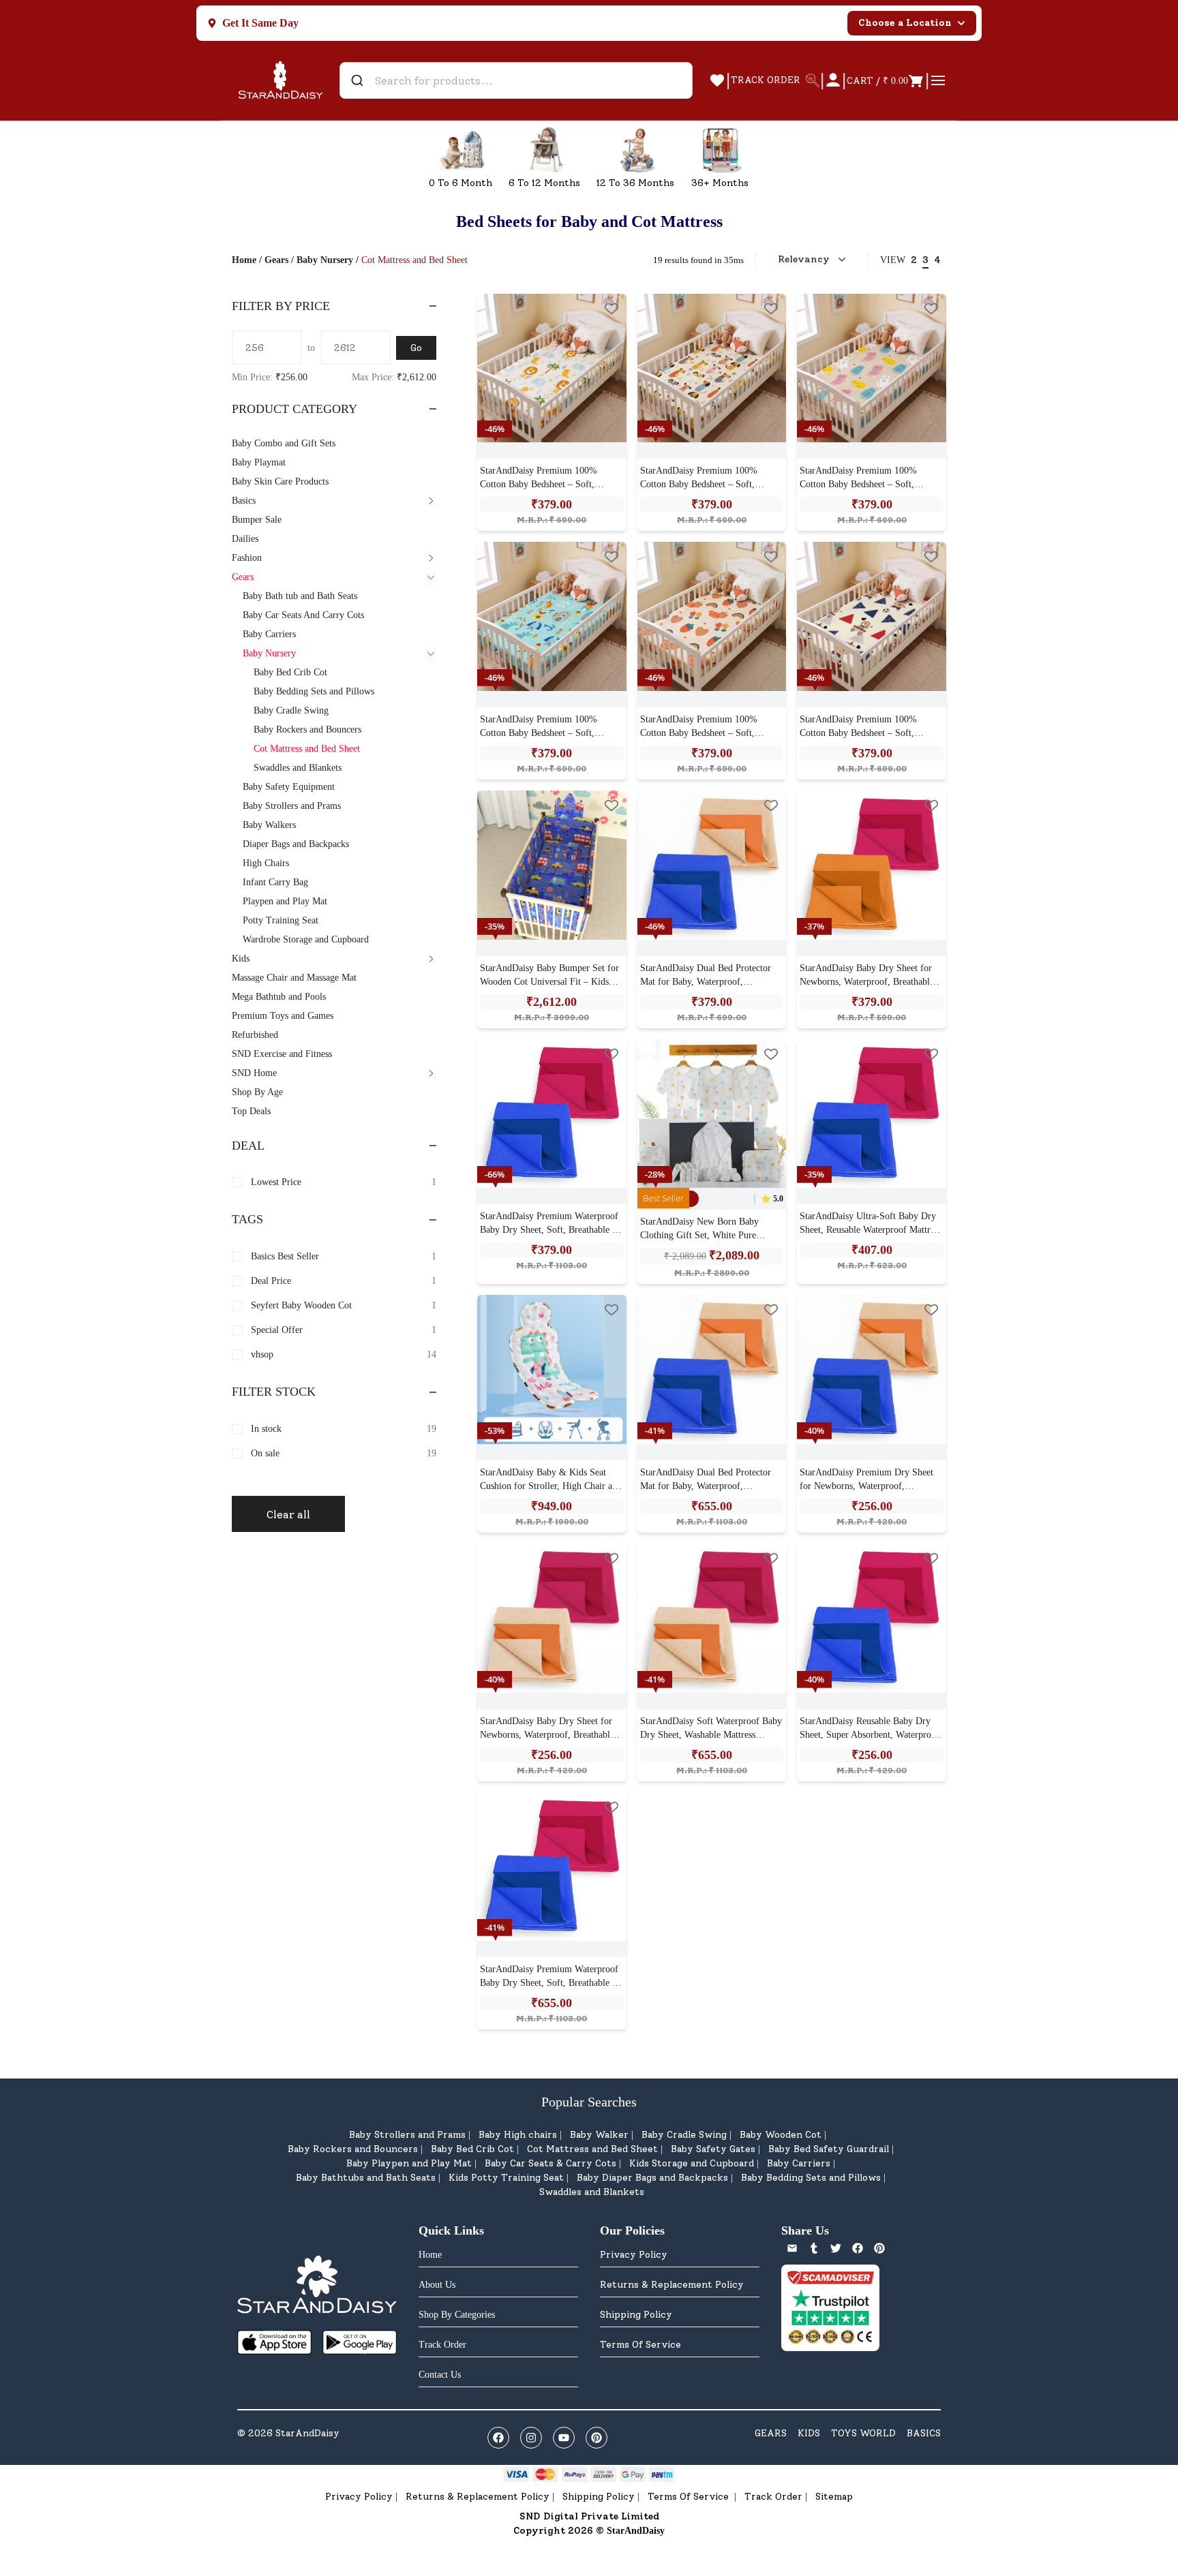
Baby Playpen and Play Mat (409, 2163)
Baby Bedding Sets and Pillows (811, 2178)
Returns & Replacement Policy (672, 2285)
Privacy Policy (634, 2255)
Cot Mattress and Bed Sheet (592, 2149)
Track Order (773, 2497)
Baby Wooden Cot (781, 2135)
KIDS (809, 2433)
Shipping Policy (636, 2315)
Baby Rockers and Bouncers (353, 2149)
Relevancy (804, 259)
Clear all (288, 1515)
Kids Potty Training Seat (506, 2178)
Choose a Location (905, 23)
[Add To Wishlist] (611, 309)
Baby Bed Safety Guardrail (829, 2149)
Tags (247, 1219)
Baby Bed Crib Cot (472, 2149)
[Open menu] (938, 80)
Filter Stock (274, 1392)
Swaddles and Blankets (592, 2192)
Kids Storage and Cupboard (692, 2163)
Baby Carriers (799, 2163)
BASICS (924, 2433)
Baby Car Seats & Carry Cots (550, 2163)
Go (416, 348)
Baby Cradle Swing (684, 2135)
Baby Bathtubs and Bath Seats (366, 2178)
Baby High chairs (518, 2135)
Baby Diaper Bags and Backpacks (652, 2178)
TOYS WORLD (863, 2433)
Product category (294, 409)
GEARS (771, 2433)
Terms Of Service (640, 2345)
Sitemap (834, 2497)
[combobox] (516, 80)
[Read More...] (552, 368)
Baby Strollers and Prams (407, 2135)
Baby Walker (599, 2135)
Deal (248, 1146)
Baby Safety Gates (713, 2149)
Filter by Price (281, 306)
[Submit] (359, 80)
